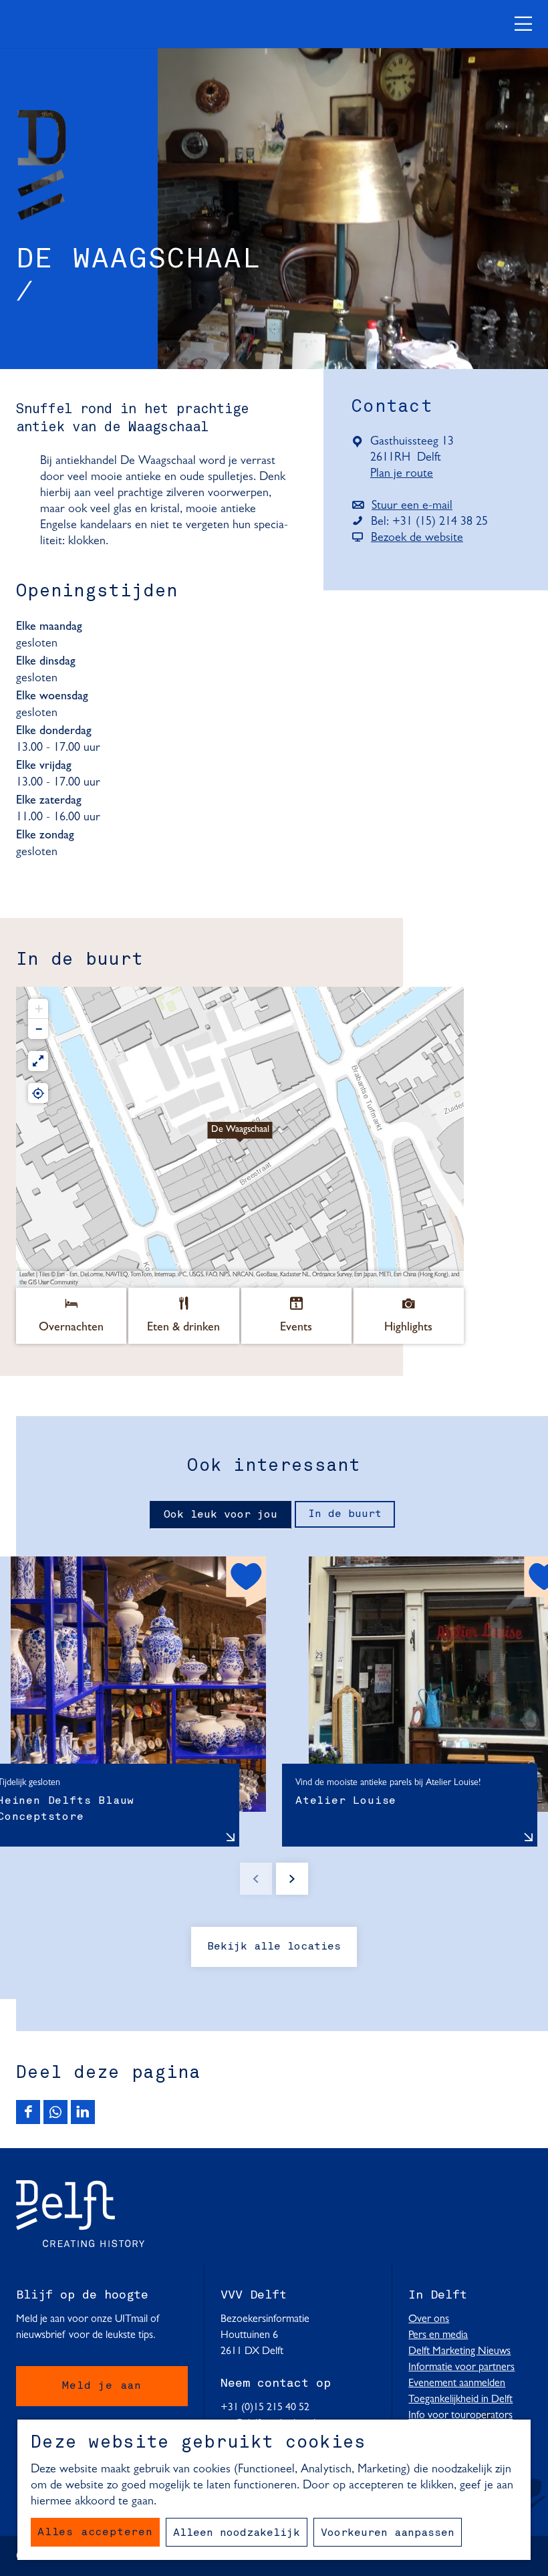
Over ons (429, 2319)
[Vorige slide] (256, 1879)
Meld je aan (102, 2386)
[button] (240, 1137)
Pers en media (438, 2335)
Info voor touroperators (460, 2416)
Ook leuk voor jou (221, 1515)
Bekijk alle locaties (274, 1947)
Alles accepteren (95, 2533)
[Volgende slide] (292, 1879)
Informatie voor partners (461, 2367)
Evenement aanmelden (457, 2383)
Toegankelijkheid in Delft (460, 2399)
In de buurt (345, 1514)
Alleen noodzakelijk (237, 2533)
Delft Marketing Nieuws (459, 2351)
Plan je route (408, 475)
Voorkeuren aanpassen (388, 2533)
